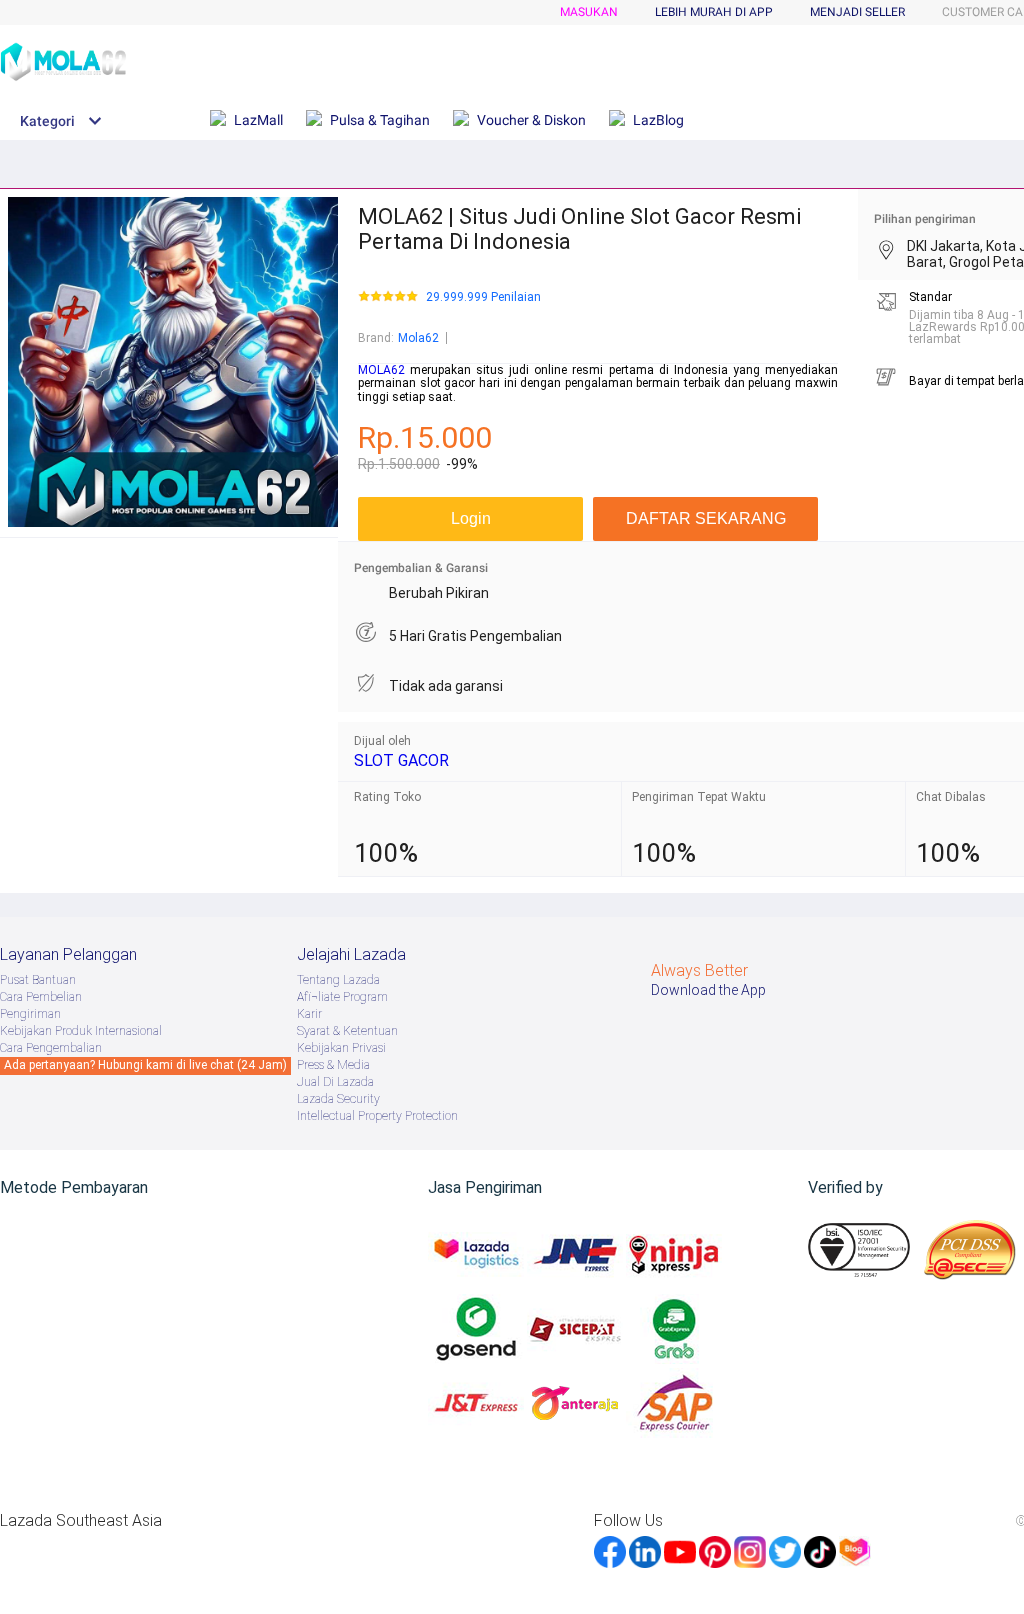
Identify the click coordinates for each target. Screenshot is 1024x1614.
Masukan (589, 12)
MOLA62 (381, 370)
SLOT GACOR (401, 760)
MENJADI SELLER (857, 12)
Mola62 (418, 338)
